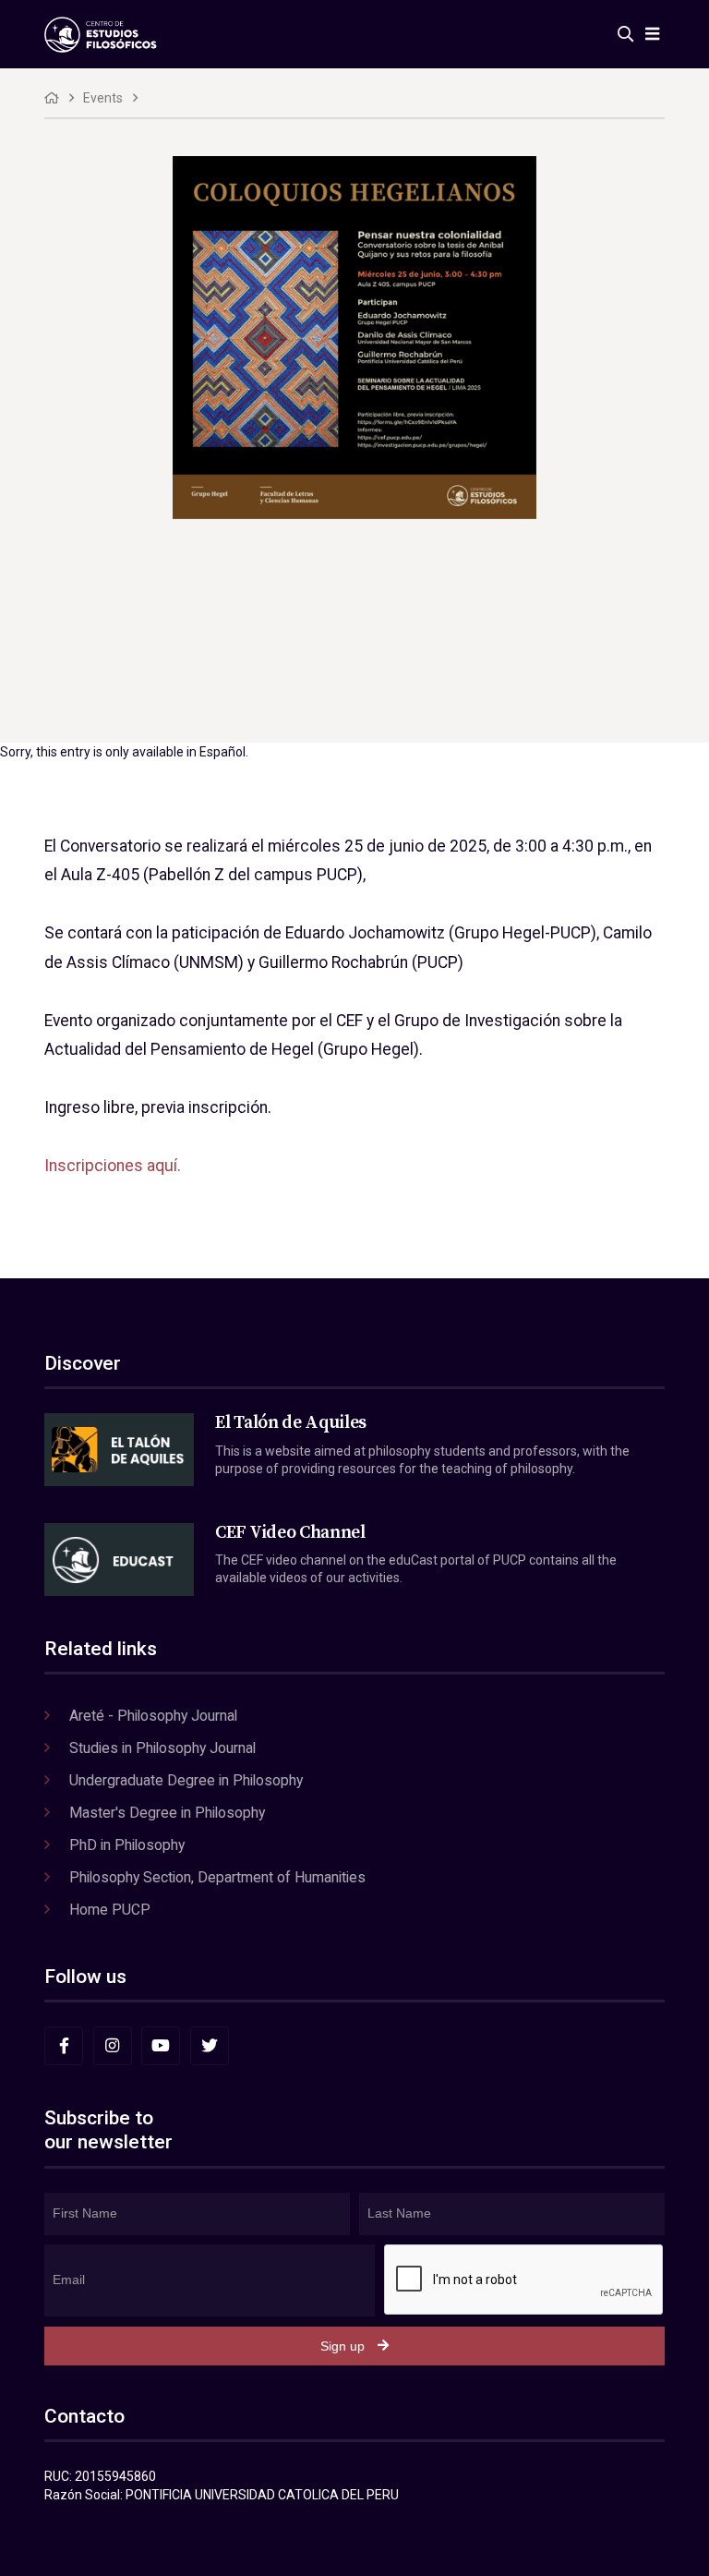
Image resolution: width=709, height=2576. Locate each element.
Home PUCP (110, 1910)
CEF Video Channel (290, 1532)
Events (103, 98)
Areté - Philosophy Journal (153, 1716)
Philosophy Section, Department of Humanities (217, 1877)
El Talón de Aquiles (291, 1422)
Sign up (342, 2346)
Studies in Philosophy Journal (162, 1748)
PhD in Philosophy (127, 1845)
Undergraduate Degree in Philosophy (186, 1780)
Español (222, 752)
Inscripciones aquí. (113, 1166)
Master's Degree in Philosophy (167, 1813)
